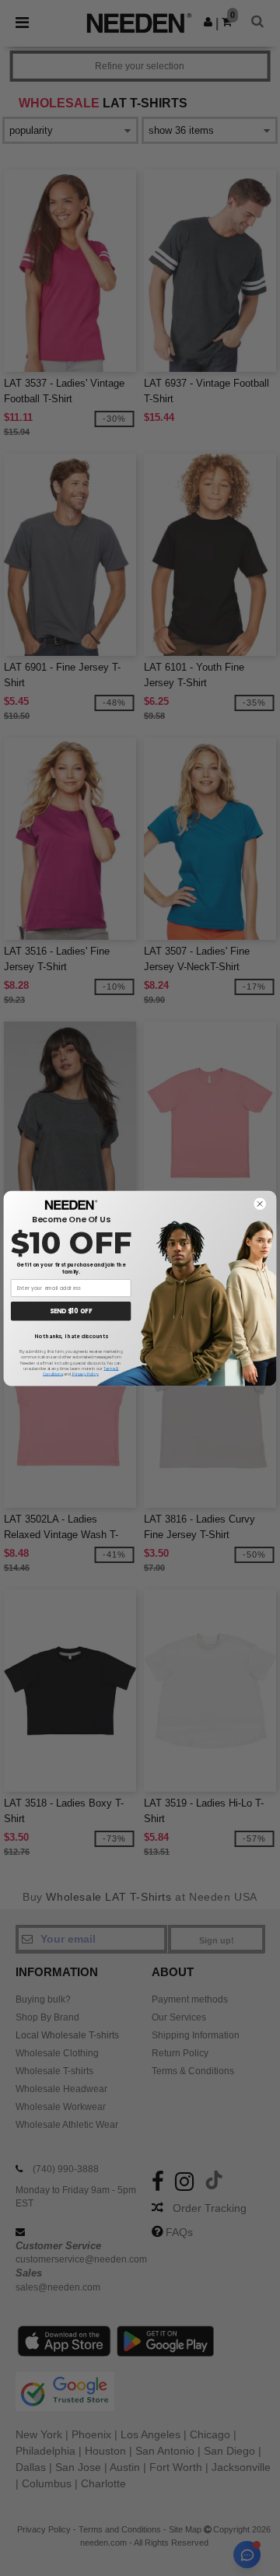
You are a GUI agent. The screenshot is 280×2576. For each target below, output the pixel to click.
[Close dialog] (260, 1204)
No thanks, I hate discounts (71, 1336)
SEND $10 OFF (71, 1311)
